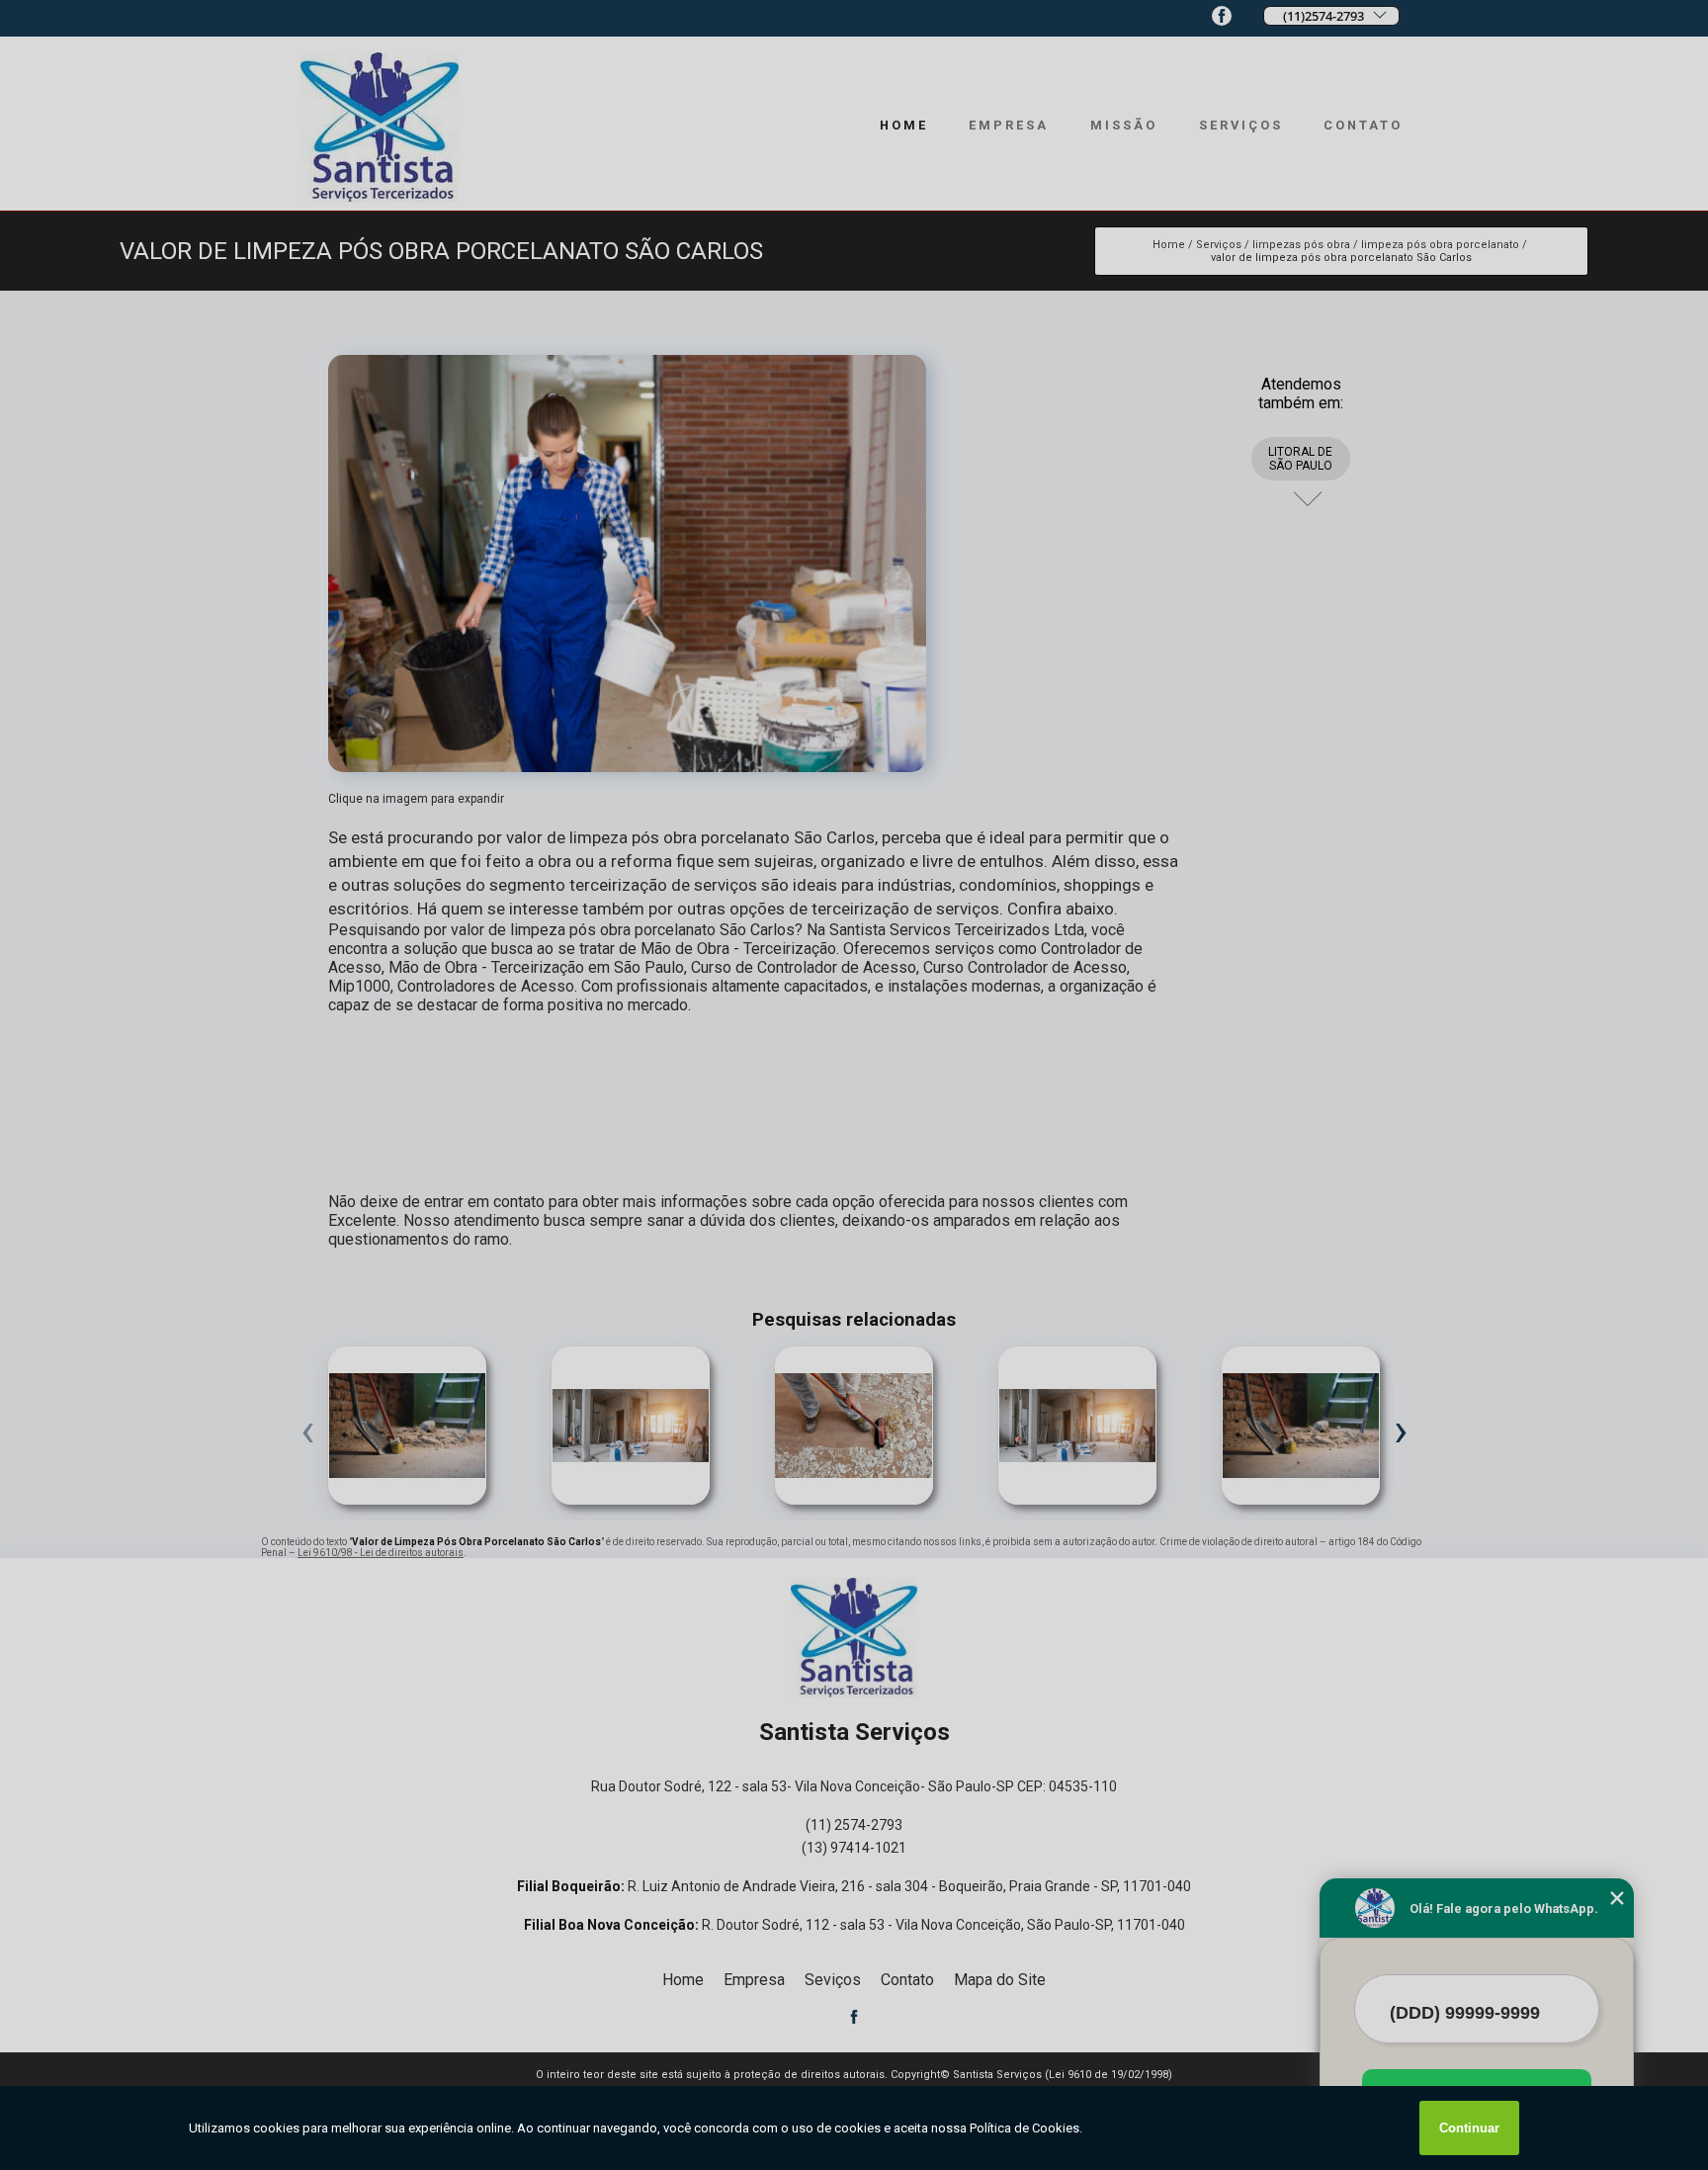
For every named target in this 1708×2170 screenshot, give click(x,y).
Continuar (1469, 2128)
